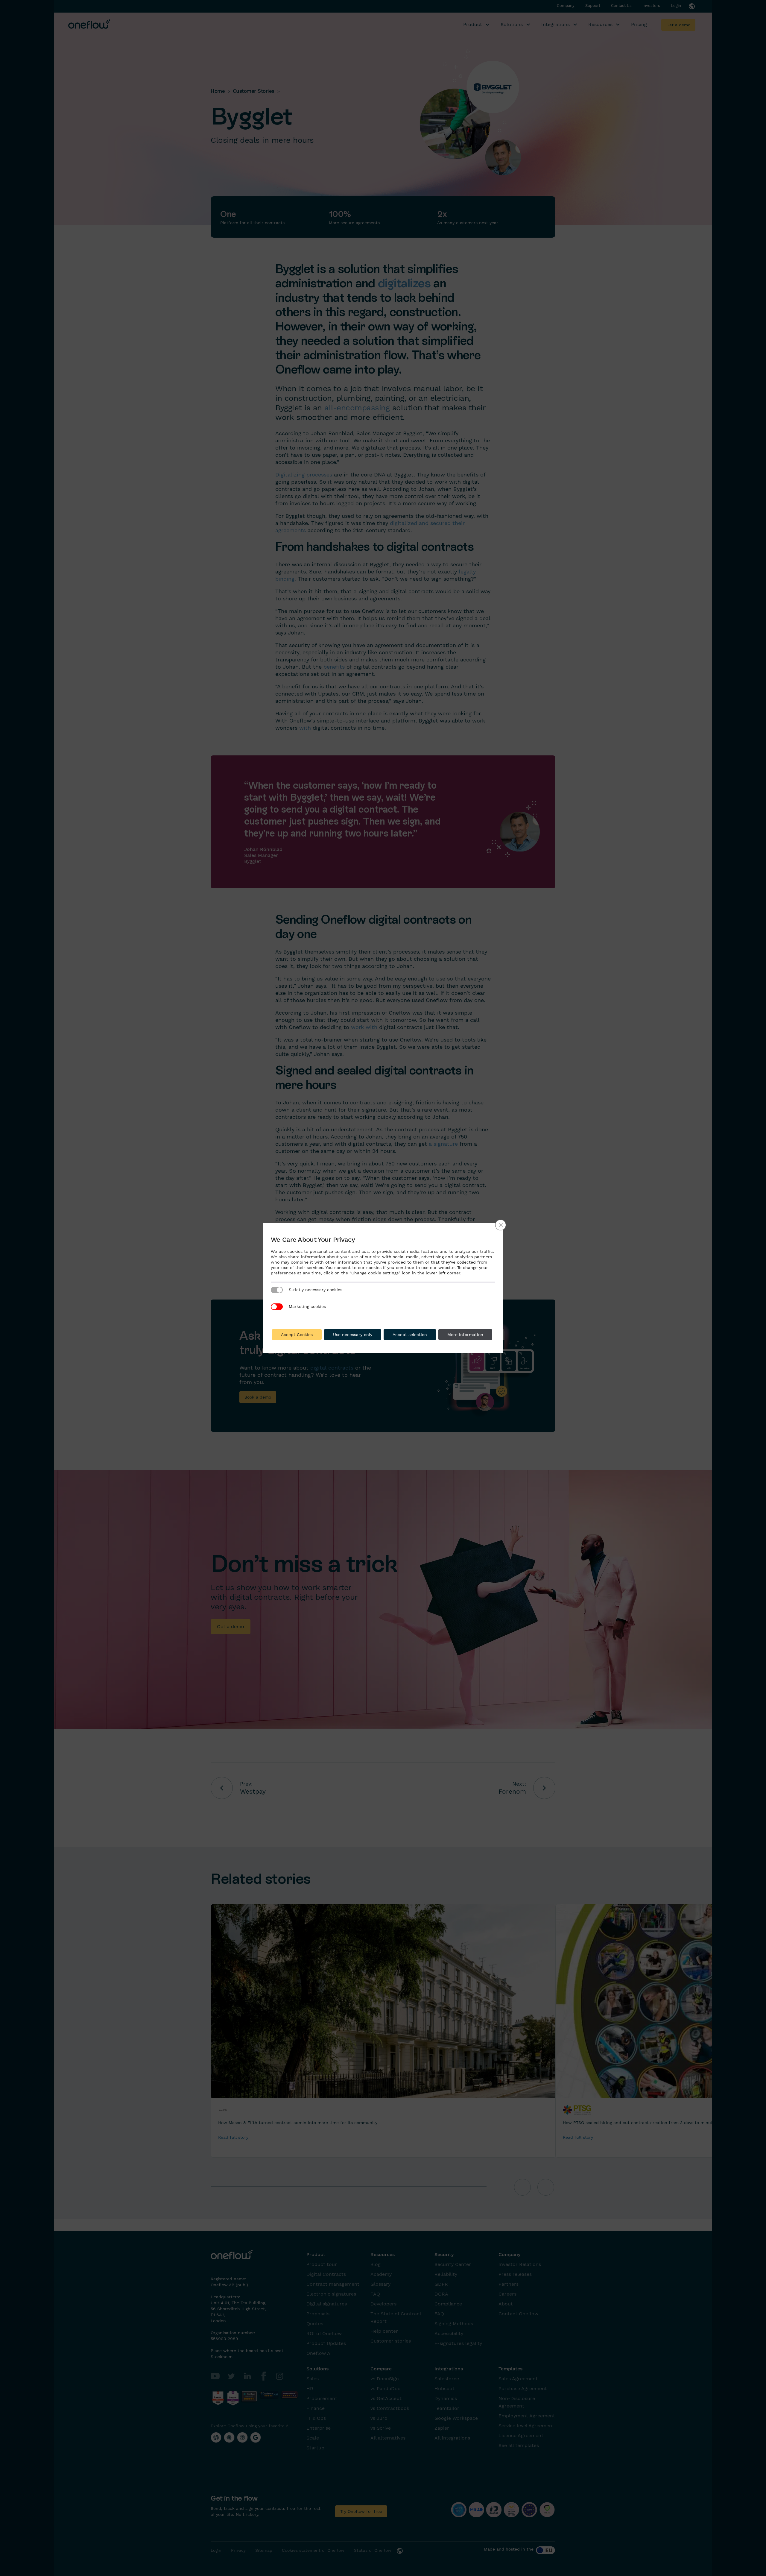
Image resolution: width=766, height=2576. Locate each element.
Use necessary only (353, 1335)
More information (465, 1335)
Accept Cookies (297, 1335)
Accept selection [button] (410, 1335)
